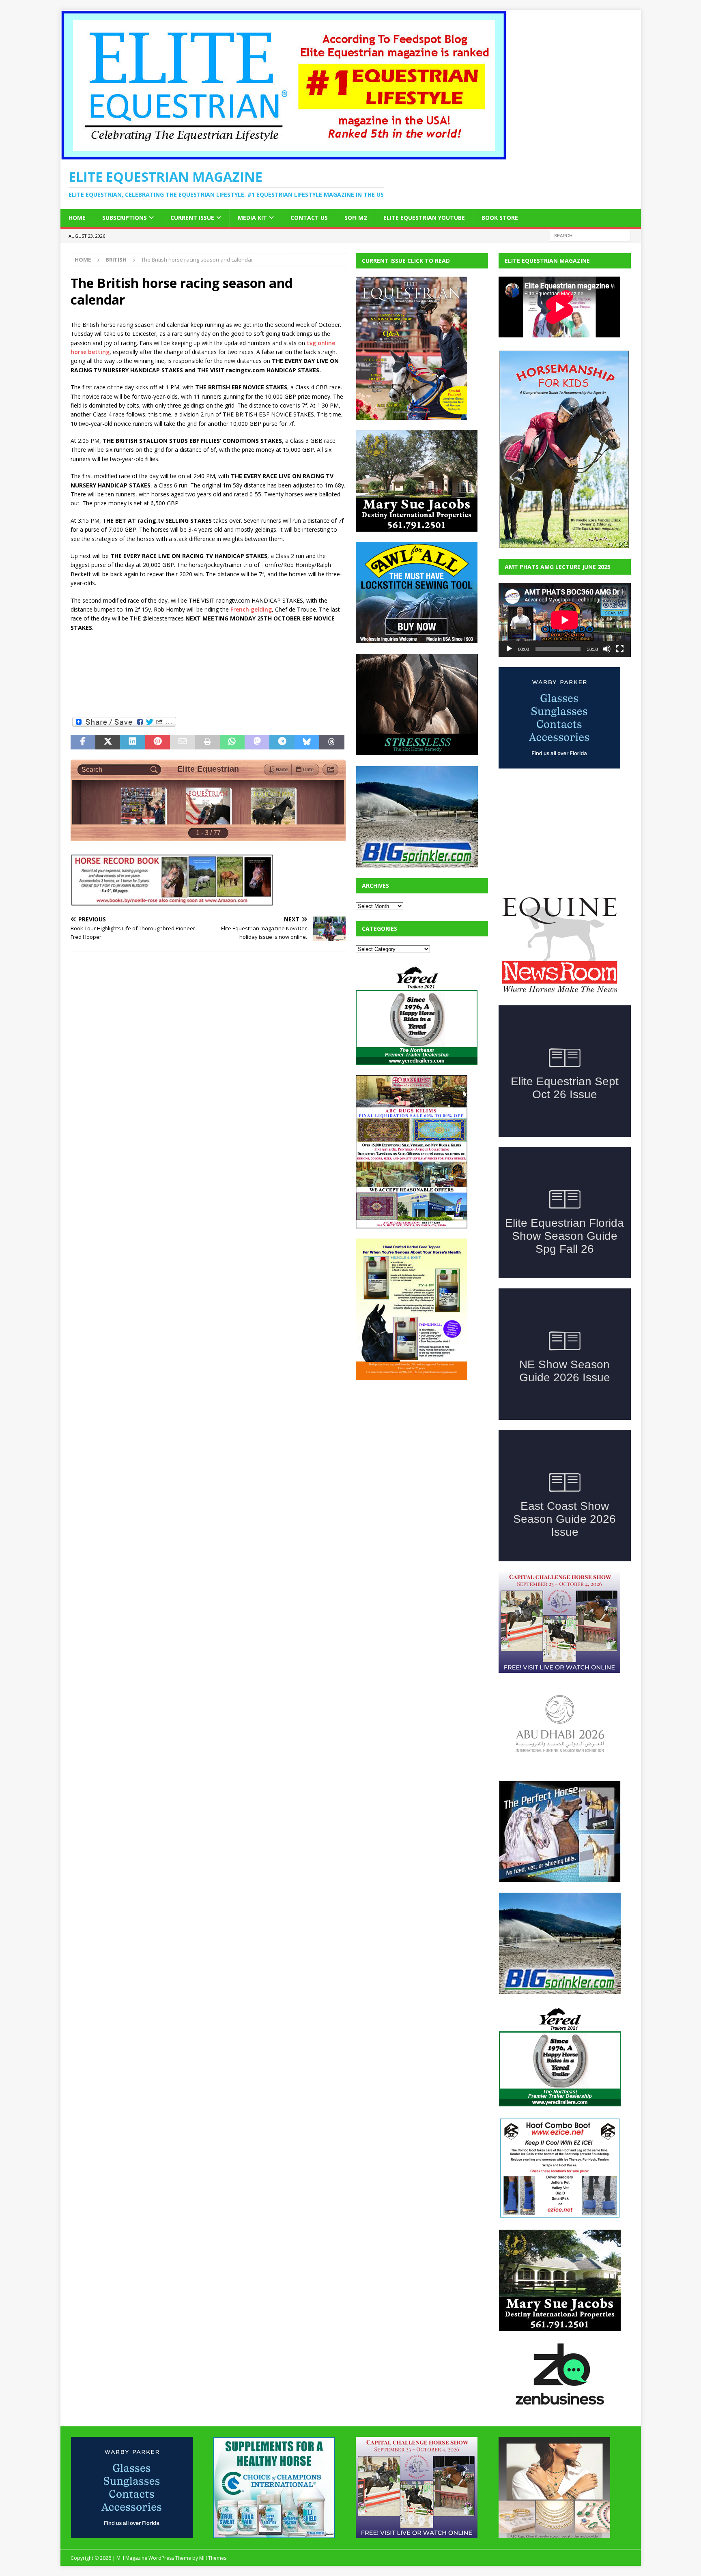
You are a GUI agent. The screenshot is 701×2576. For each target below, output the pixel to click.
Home (77, 218)
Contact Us (309, 218)
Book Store (500, 218)
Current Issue (192, 218)
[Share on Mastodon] (257, 742)
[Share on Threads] (332, 742)
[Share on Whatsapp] (232, 742)
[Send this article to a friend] (182, 742)
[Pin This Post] (158, 742)
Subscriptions (125, 218)
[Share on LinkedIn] (132, 742)
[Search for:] (590, 235)
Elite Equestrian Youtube (424, 218)
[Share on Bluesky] (307, 742)
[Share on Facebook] (83, 742)
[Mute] (607, 649)
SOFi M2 (356, 218)
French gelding (251, 609)
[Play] (509, 649)
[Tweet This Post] (108, 742)
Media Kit (252, 218)
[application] (565, 620)
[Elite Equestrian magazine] (284, 156)
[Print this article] (207, 742)
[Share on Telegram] (282, 742)
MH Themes (213, 2558)
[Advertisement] (218, 677)
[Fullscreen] (620, 649)
